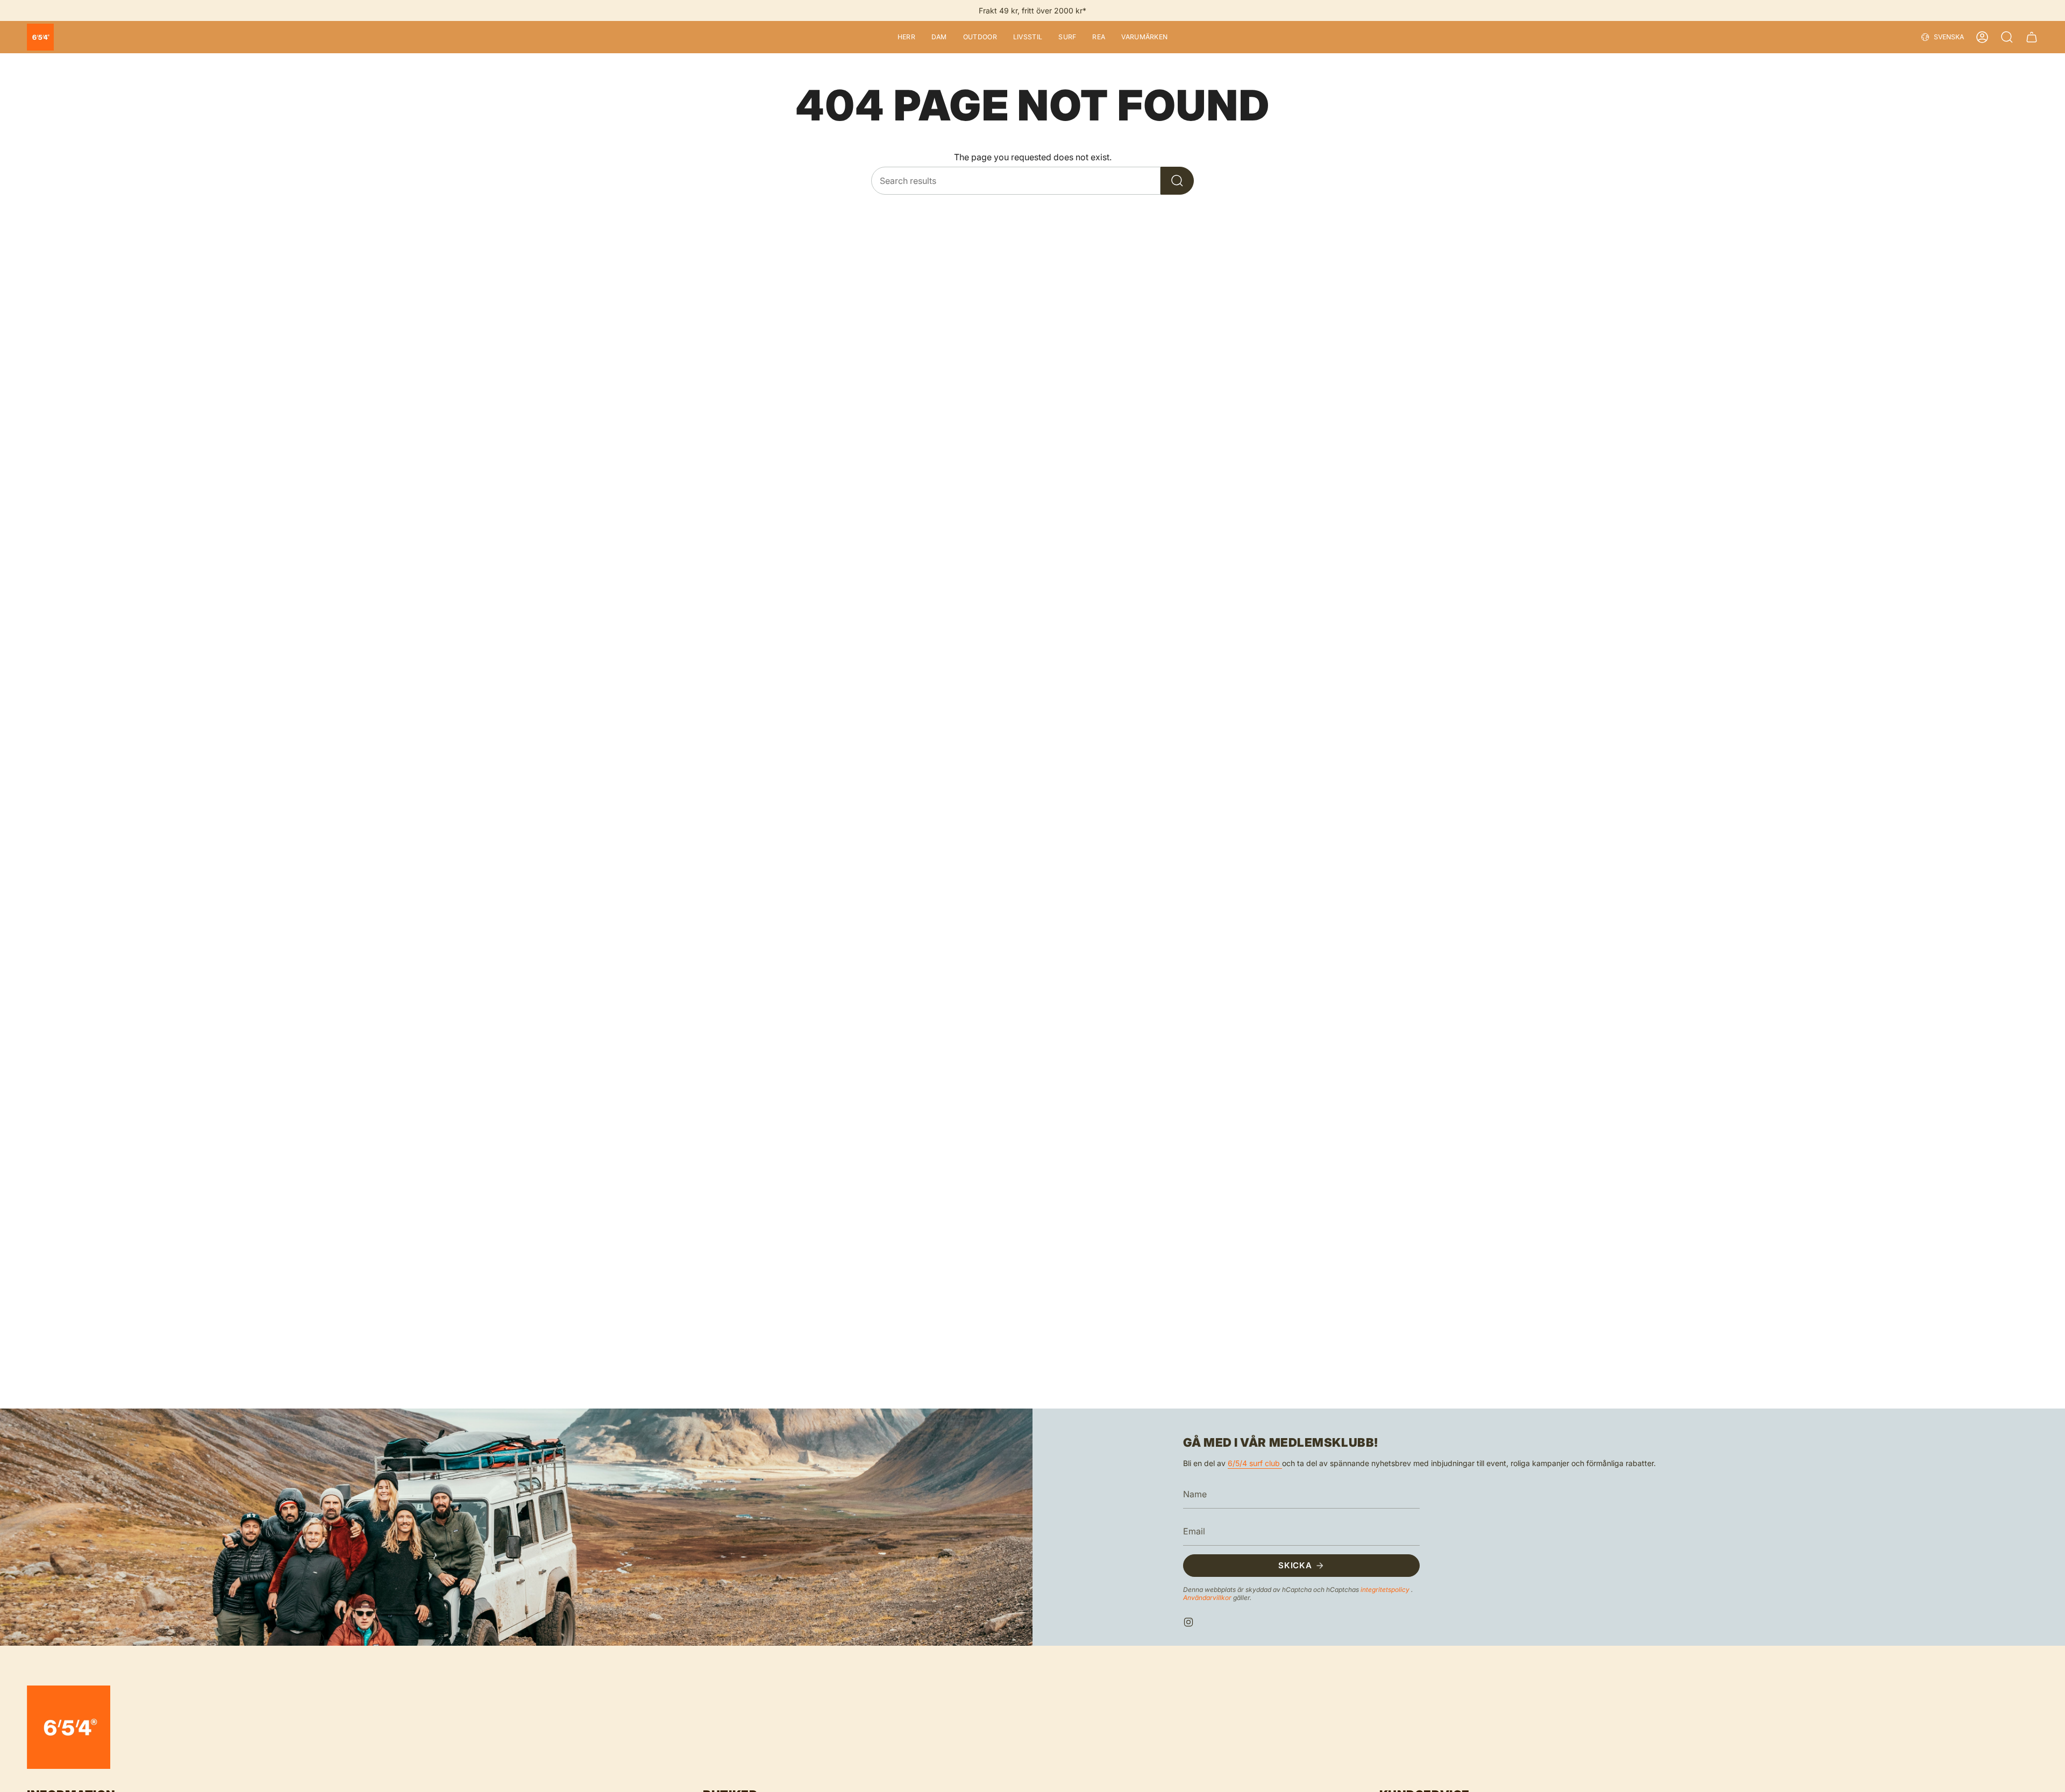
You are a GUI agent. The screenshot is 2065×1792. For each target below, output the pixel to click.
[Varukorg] (2032, 37)
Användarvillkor (1208, 1598)
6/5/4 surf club (1255, 1463)
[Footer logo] (69, 1727)
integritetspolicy (1386, 1590)
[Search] (1177, 181)
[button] (906, 37)
